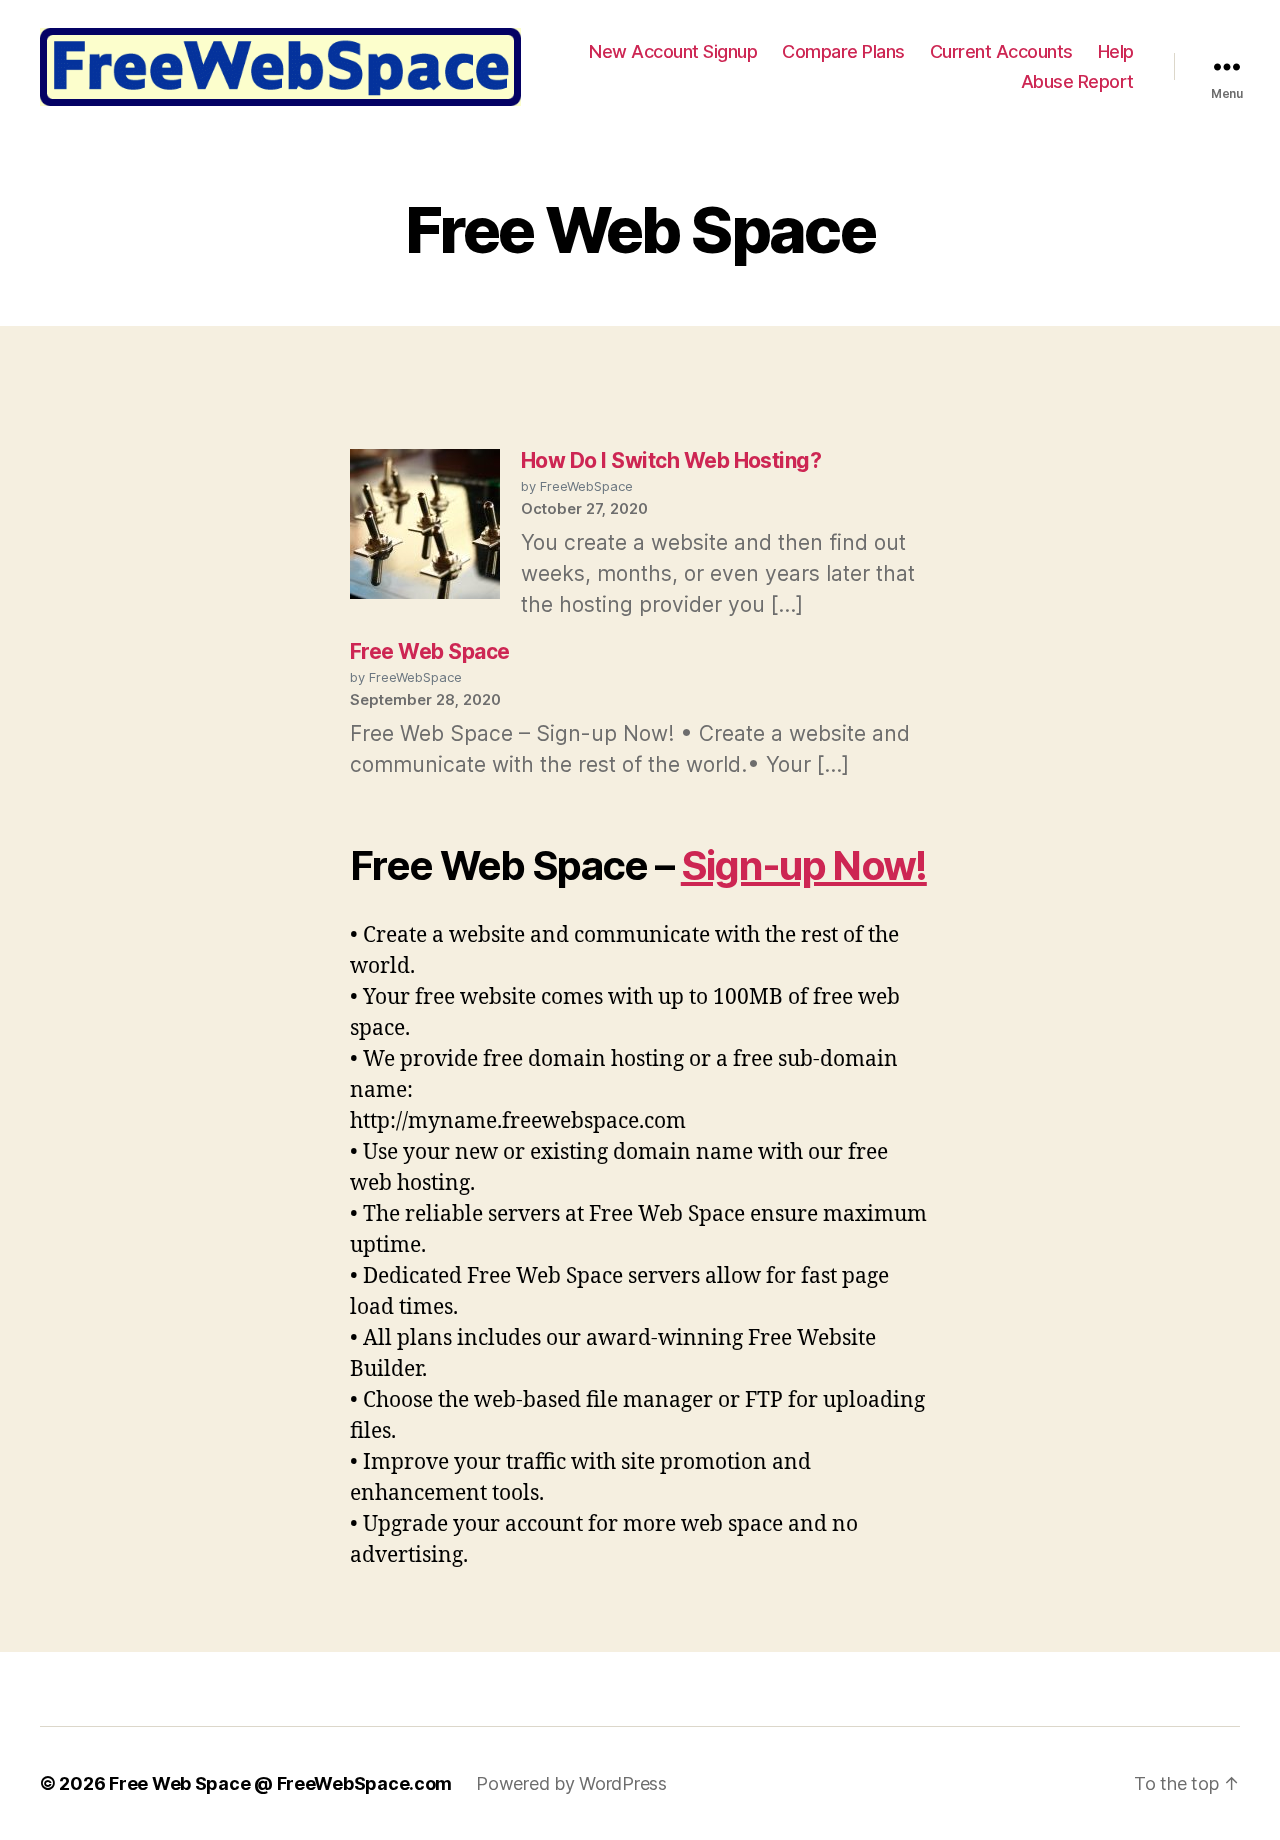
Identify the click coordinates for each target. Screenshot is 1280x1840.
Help (1116, 51)
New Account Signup (673, 51)
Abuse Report (1077, 81)
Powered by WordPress (571, 1783)
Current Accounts (1001, 51)
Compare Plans (843, 51)
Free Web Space (430, 651)
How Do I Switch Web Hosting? (671, 460)
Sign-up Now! (804, 865)
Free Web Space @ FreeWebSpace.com (280, 1783)
